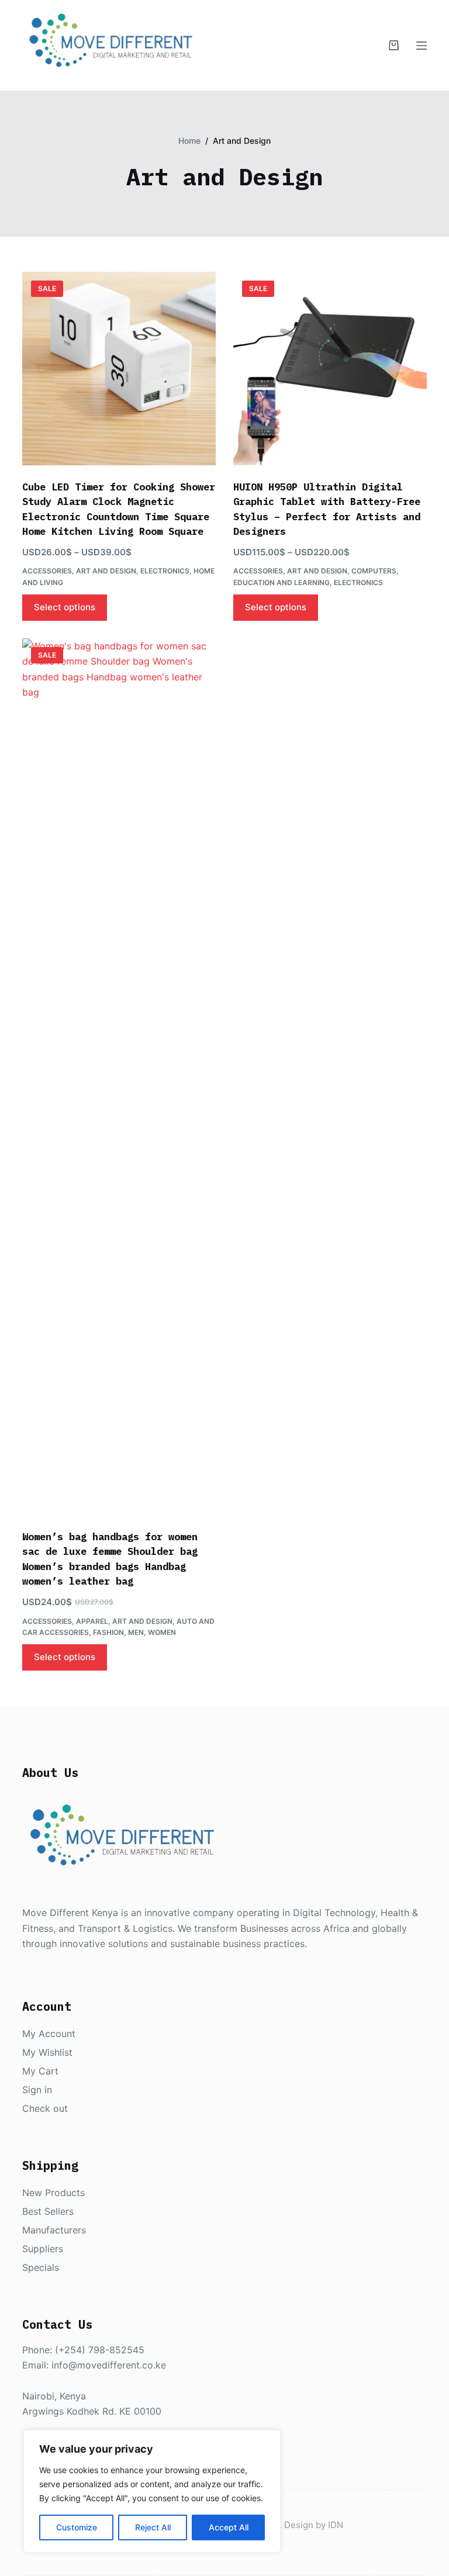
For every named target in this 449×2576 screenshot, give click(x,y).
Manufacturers (54, 2230)
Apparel (92, 1621)
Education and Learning (282, 582)
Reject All (153, 2527)
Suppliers (43, 2249)
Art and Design (106, 571)
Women (162, 1632)
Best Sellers (48, 2211)
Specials (41, 2267)
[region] (152, 2491)
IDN (336, 2525)
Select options (65, 607)
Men (136, 1632)
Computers (374, 571)
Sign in (37, 2090)
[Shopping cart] (394, 45)
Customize (77, 2527)
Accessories (47, 571)
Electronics (165, 571)
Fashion (108, 1632)
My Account (49, 2034)
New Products (53, 2193)
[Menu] (422, 46)
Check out (45, 2108)
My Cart (40, 2071)
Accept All (229, 2527)
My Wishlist (47, 2052)
